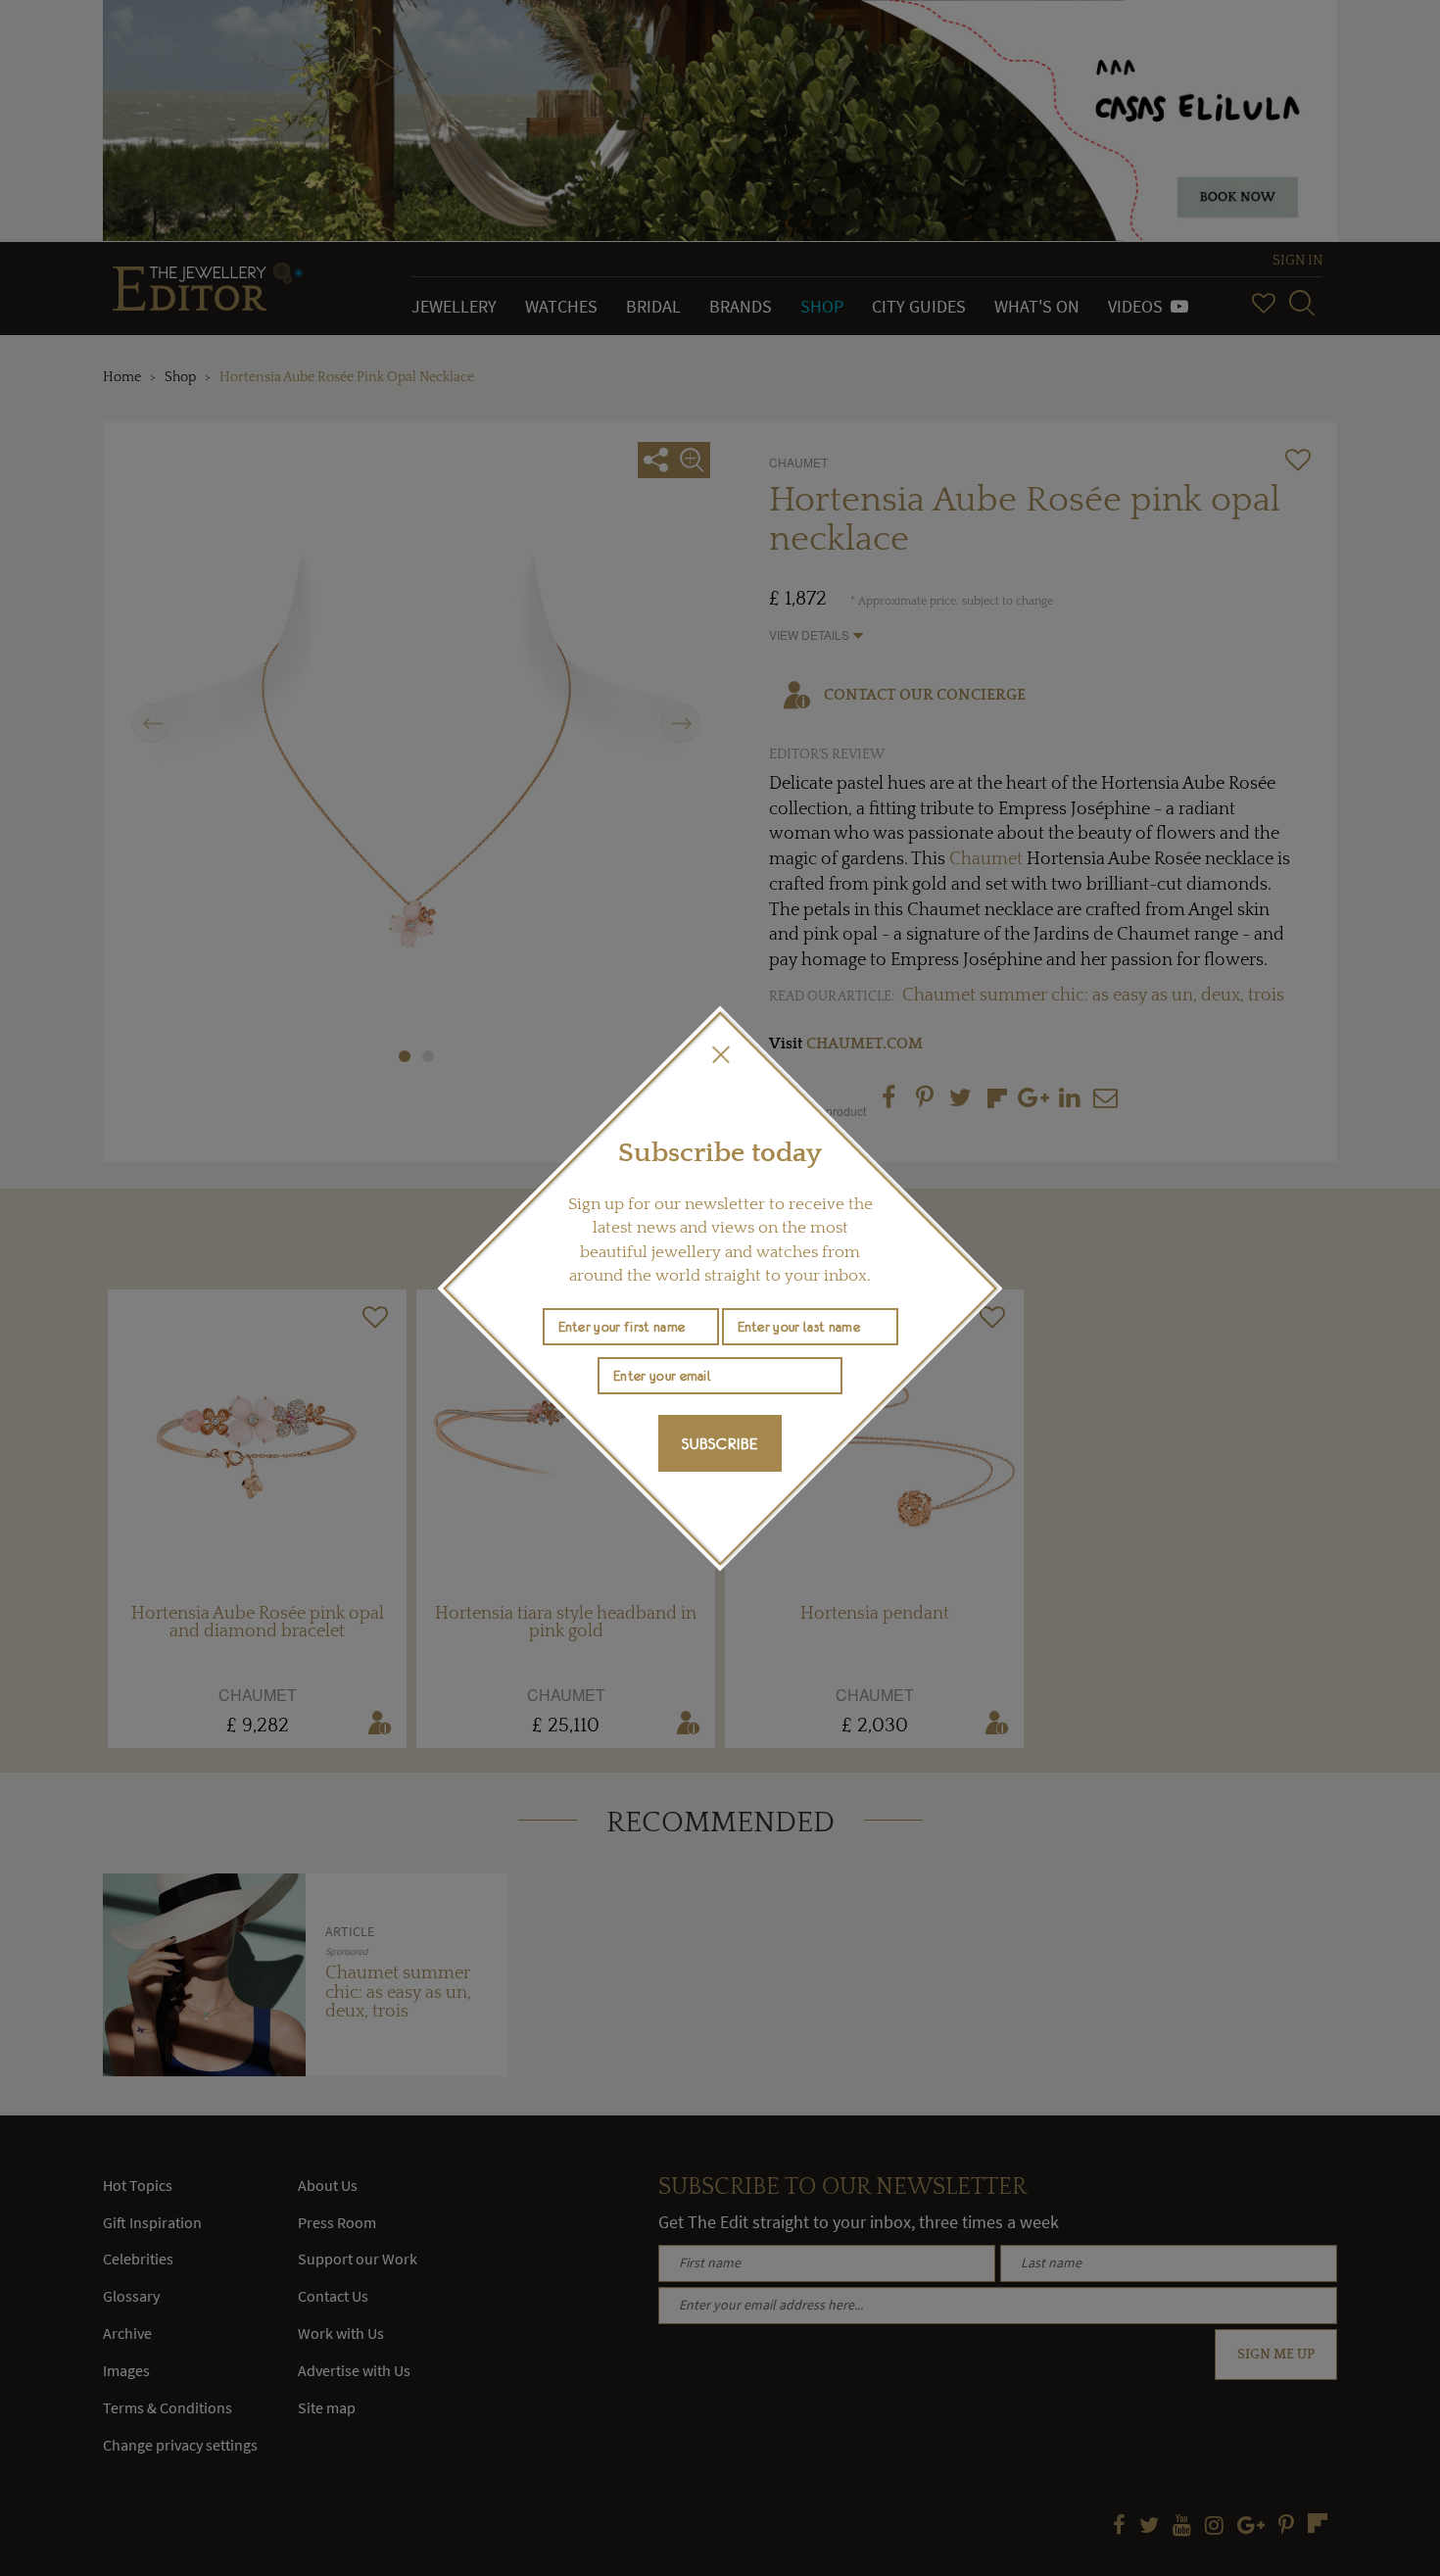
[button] (720, 1054)
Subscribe (720, 1443)
